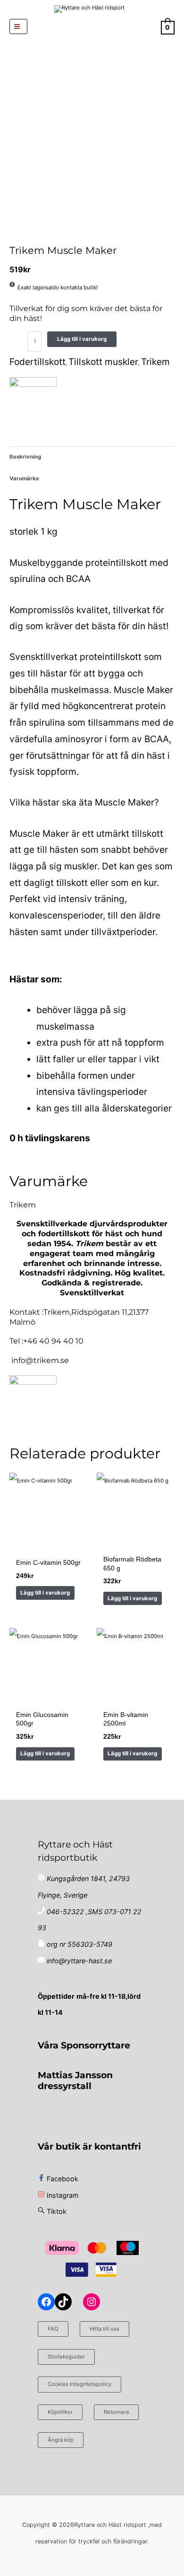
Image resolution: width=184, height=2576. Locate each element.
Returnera (116, 2412)
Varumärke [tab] (24, 478)
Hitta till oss (105, 2329)
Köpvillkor (60, 2412)
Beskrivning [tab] (25, 457)
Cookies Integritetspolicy (79, 2384)
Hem (10, 235)
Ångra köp (61, 2440)
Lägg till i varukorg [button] (45, 1593)
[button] (92, 26)
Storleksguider (66, 2357)
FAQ (53, 2329)
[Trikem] (33, 401)
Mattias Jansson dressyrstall (75, 2080)
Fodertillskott (21, 235)
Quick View (48, 1542)
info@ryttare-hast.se (79, 1961)
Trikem (155, 362)
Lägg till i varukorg (82, 339)
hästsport (15, 235)
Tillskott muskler (103, 362)
